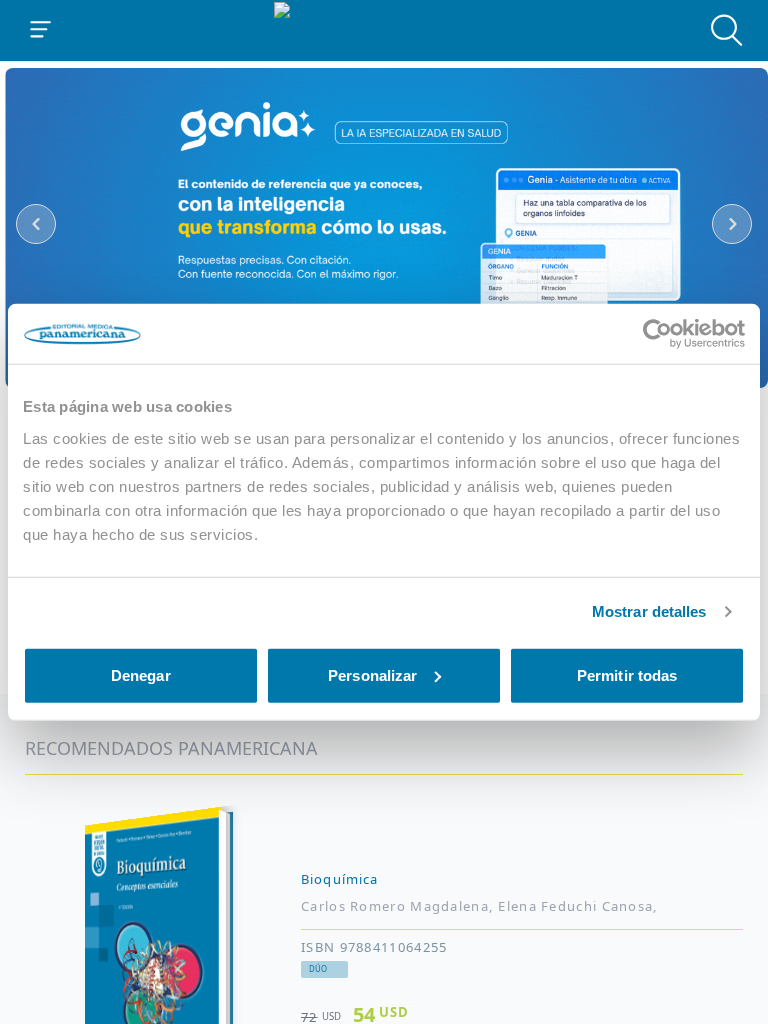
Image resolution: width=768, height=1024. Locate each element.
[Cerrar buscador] (727, 30)
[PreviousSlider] (36, 224)
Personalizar (372, 674)
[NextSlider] (732, 224)
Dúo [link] (318, 969)
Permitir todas (627, 674)
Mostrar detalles (649, 611)
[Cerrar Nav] (41, 30)
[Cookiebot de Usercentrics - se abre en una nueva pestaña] (657, 334)
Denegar (141, 674)
